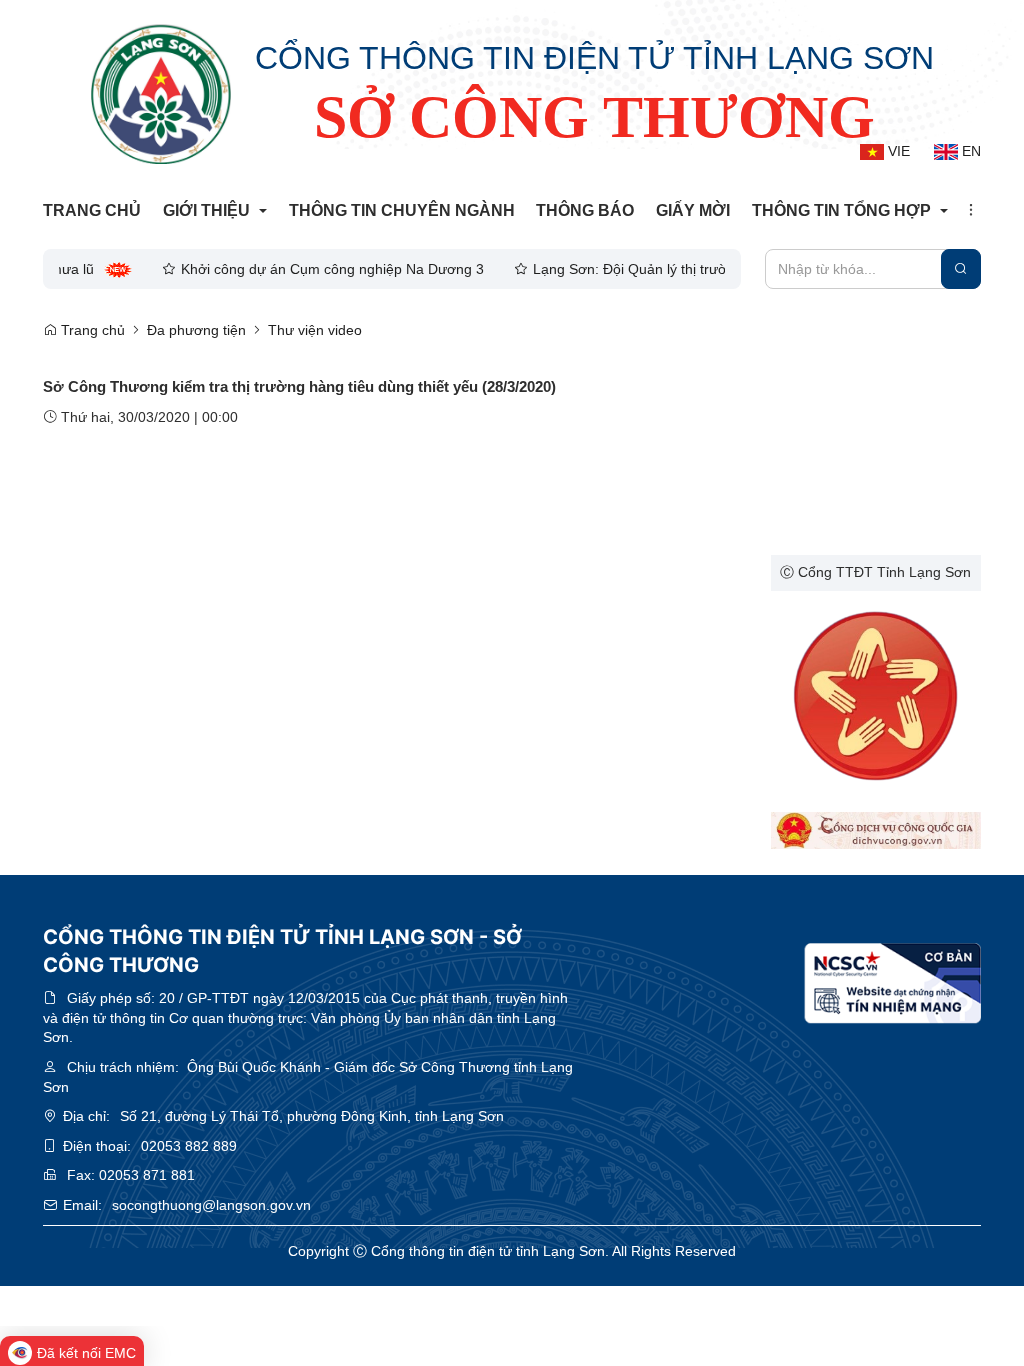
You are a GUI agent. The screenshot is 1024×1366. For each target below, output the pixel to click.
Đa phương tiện (196, 330)
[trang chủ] (161, 94)
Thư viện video (315, 330)
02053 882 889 (189, 1146)
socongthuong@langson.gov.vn (211, 1205)
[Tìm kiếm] (961, 269)
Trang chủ (91, 330)
